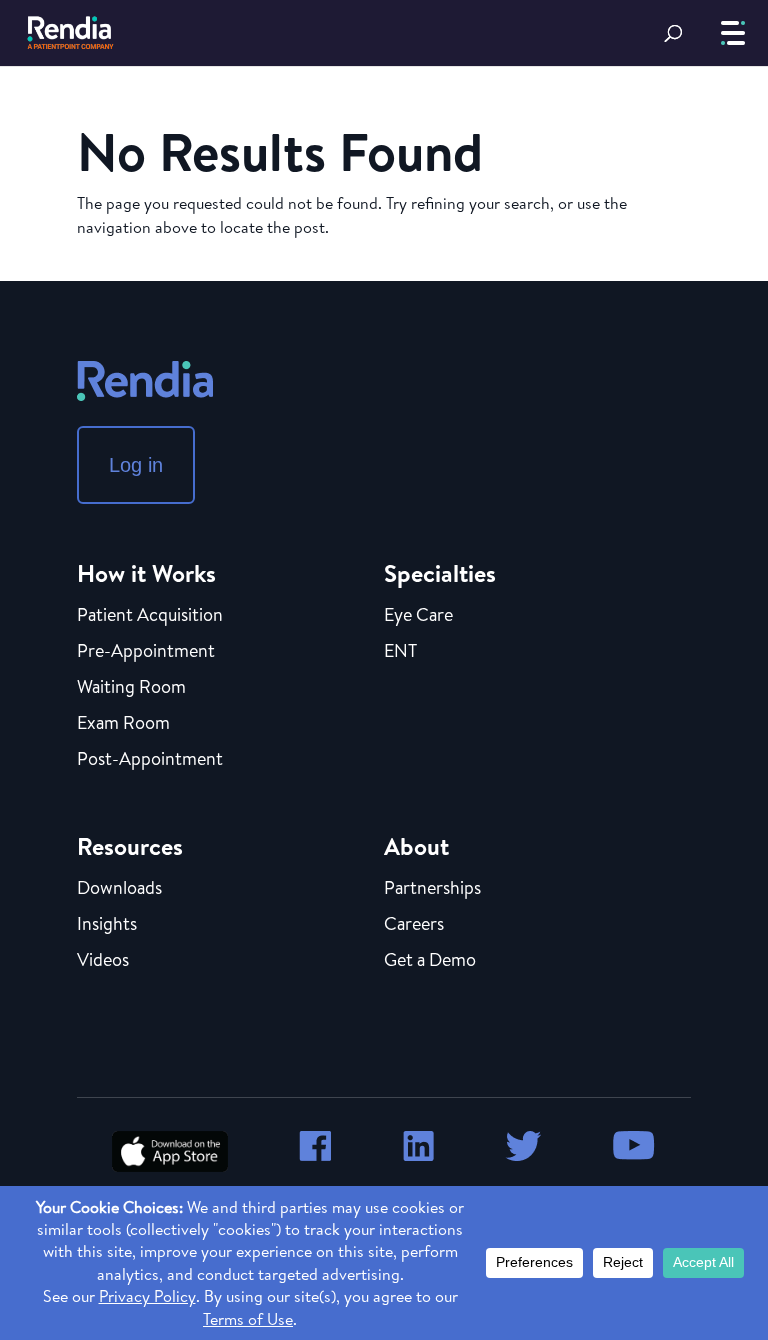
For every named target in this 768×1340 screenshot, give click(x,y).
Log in (136, 465)
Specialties (440, 573)
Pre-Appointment (146, 652)
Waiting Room (131, 688)
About (416, 846)
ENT (400, 652)
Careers (414, 925)
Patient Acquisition (150, 616)
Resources (130, 846)
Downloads (119, 889)
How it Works (146, 573)
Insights (107, 925)
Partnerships (432, 889)
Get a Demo (430, 961)
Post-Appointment (150, 760)
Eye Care (418, 616)
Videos (103, 961)
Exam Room (123, 724)
